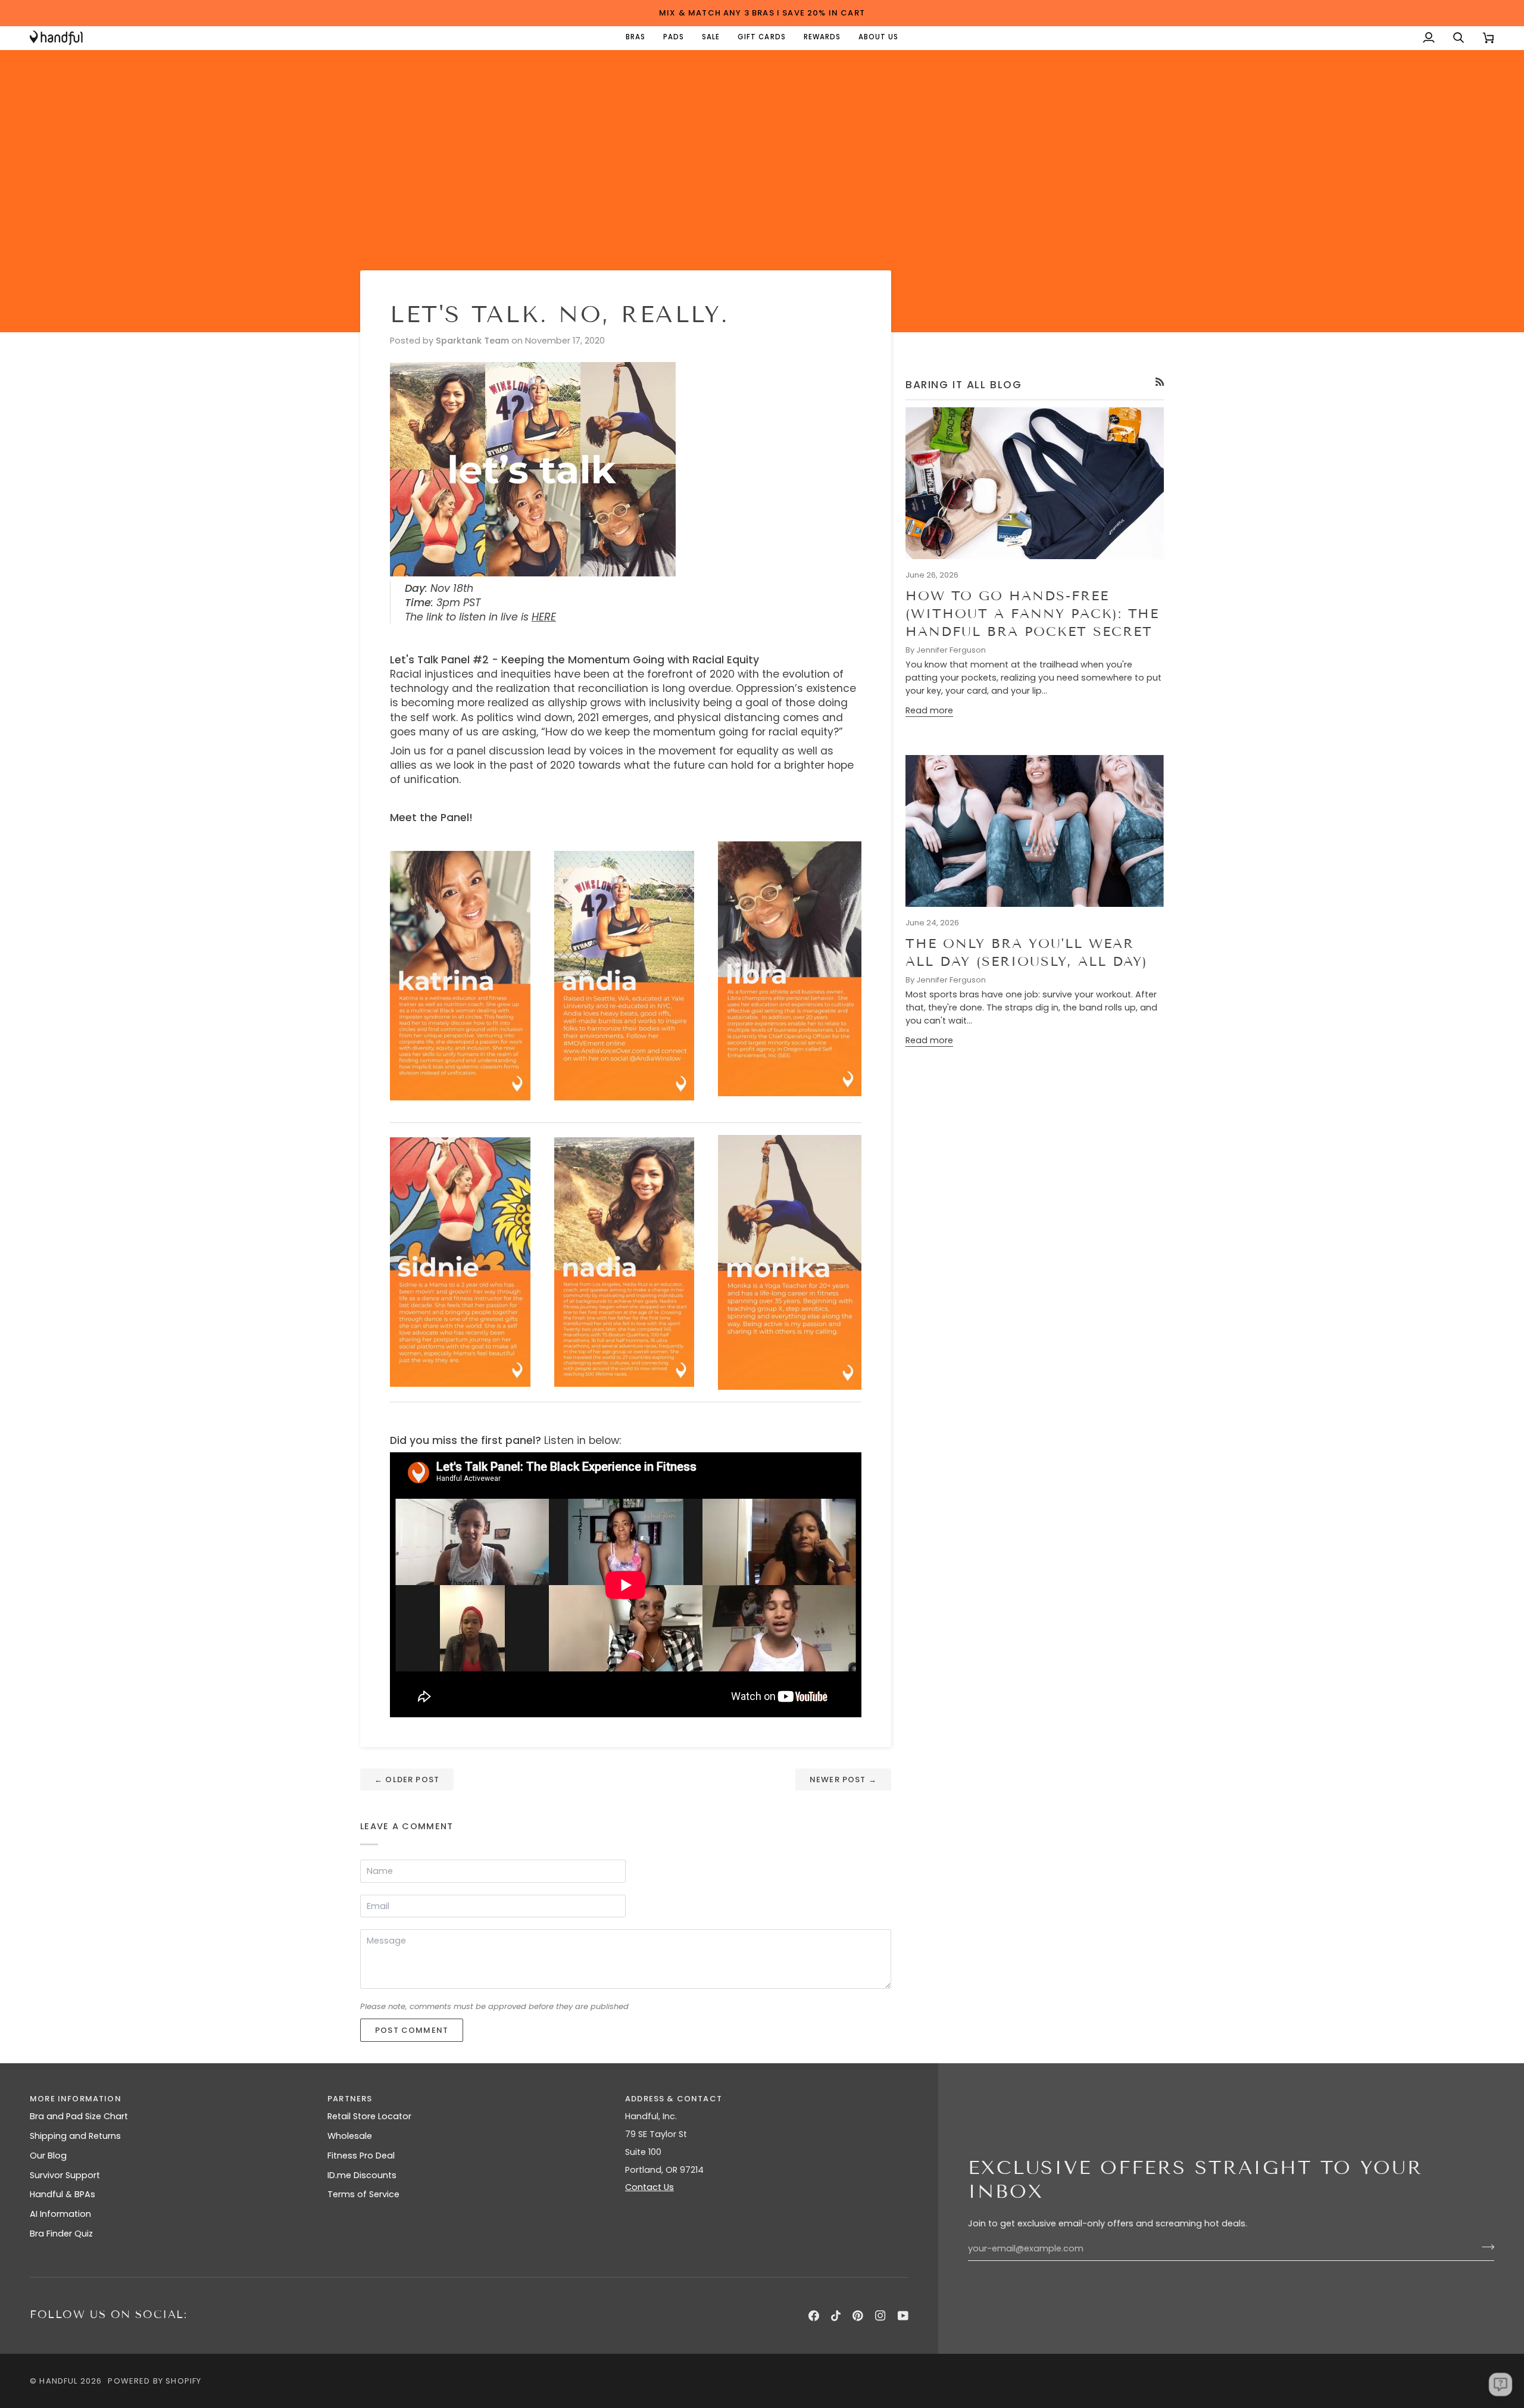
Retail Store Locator (369, 2116)
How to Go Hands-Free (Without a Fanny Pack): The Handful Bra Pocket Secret (1032, 614)
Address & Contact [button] (674, 2099)
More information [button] (76, 2099)
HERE (544, 617)
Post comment (412, 2030)
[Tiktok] (836, 2316)
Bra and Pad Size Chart (79, 2116)
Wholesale (350, 2136)
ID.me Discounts (362, 2175)
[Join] (1484, 2247)
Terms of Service (363, 2194)
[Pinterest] (858, 2316)
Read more (929, 710)
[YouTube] (903, 2316)
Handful (58, 2381)
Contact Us (649, 2187)
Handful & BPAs (63, 2194)
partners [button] (350, 2099)
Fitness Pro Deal (361, 2156)
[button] (635, 38)
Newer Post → (843, 1780)
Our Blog (48, 2156)
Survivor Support (65, 2175)
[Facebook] (814, 2316)
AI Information (60, 2214)
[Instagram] (880, 2316)
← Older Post (407, 1780)
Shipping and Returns (75, 2136)
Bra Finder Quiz (61, 2234)
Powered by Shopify (154, 2381)
